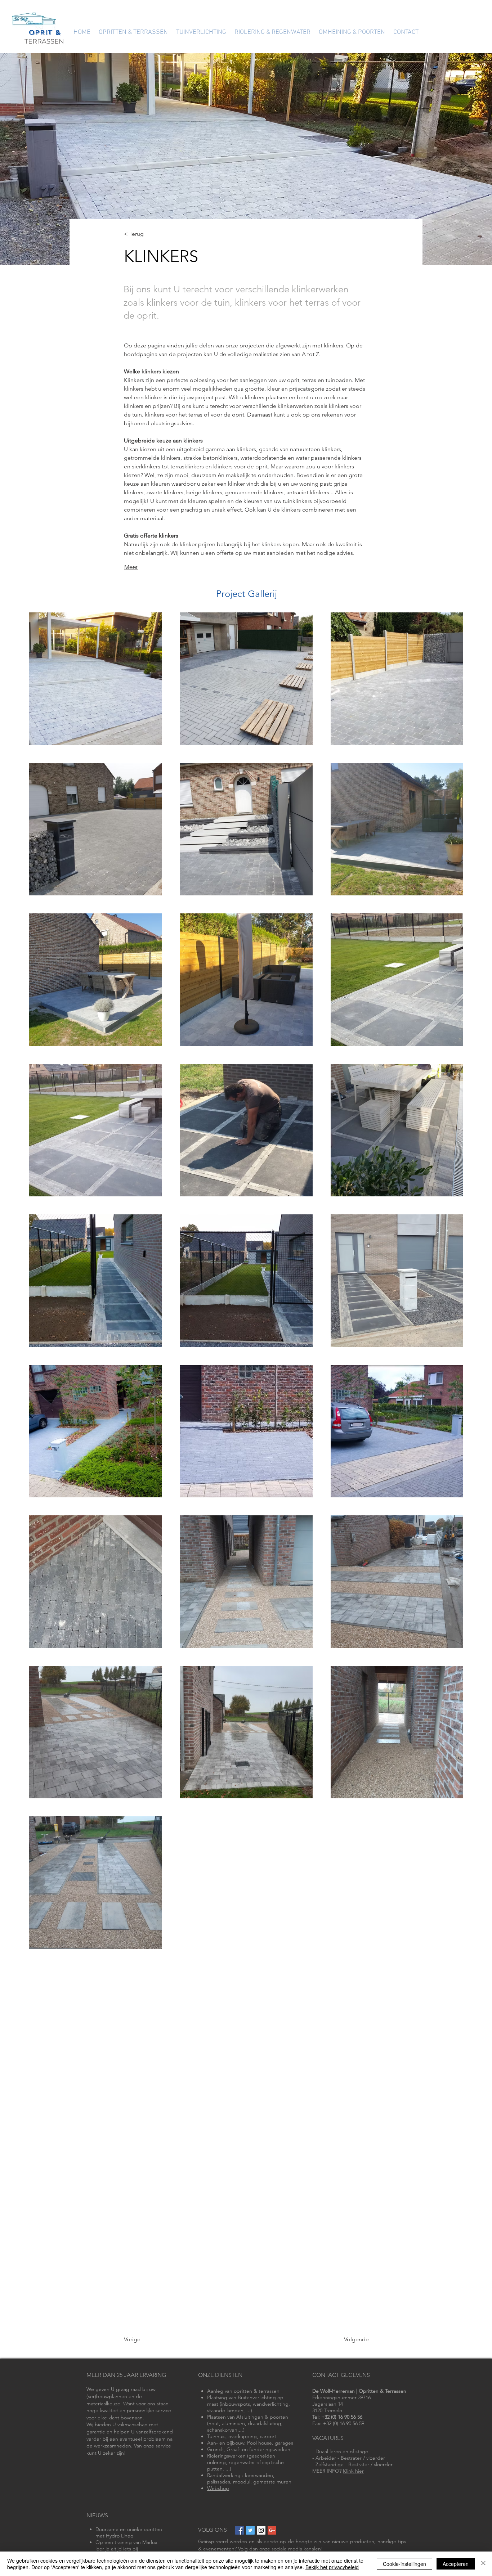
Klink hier (353, 2471)
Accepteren (456, 2564)
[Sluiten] (483, 2564)
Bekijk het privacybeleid (332, 2567)
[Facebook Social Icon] (240, 2530)
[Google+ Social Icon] (272, 2530)
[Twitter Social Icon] (250, 2530)
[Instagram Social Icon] (261, 2530)
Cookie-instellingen (404, 2564)
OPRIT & (44, 32)
